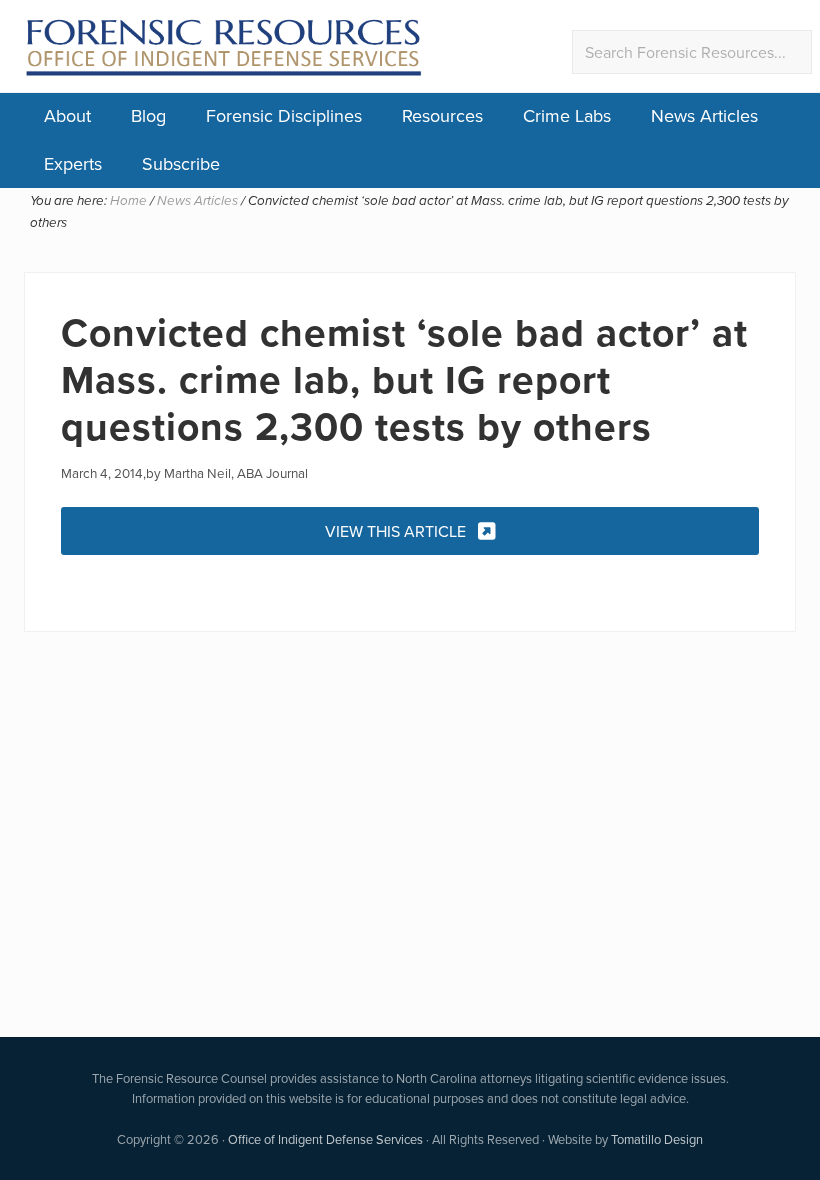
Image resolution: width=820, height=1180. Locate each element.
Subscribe (181, 163)
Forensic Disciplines (284, 115)
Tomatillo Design (657, 1139)
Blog (148, 115)
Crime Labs (567, 115)
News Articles (704, 115)
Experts (73, 163)
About (67, 115)
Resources (442, 115)
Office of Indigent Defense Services (325, 1139)
